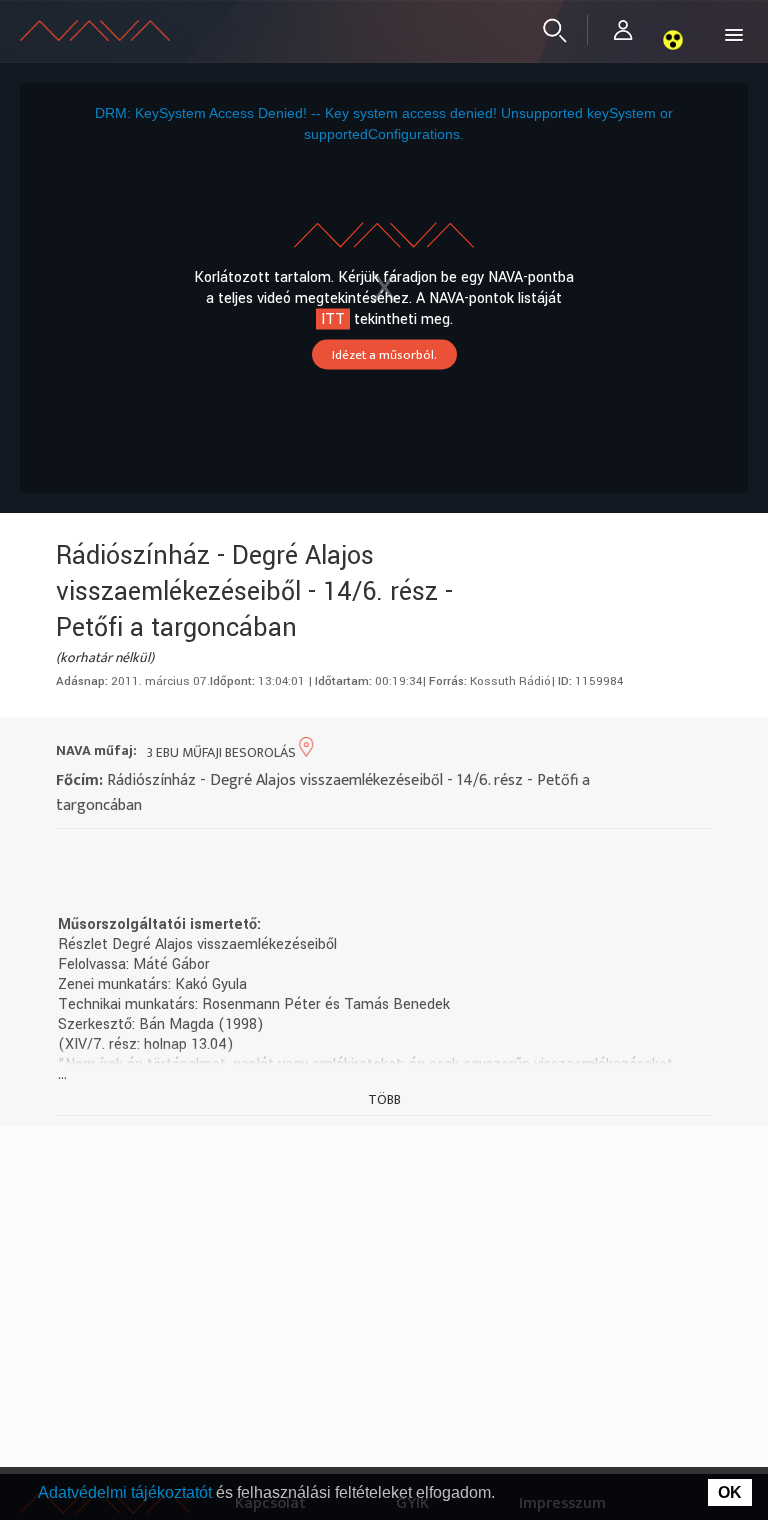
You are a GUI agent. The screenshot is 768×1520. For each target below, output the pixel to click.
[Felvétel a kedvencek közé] (71, 854)
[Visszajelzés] (251, 854)
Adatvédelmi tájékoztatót (127, 1492)
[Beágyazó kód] (179, 854)
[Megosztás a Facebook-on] (215, 854)
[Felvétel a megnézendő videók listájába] (107, 854)
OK (730, 1492)
